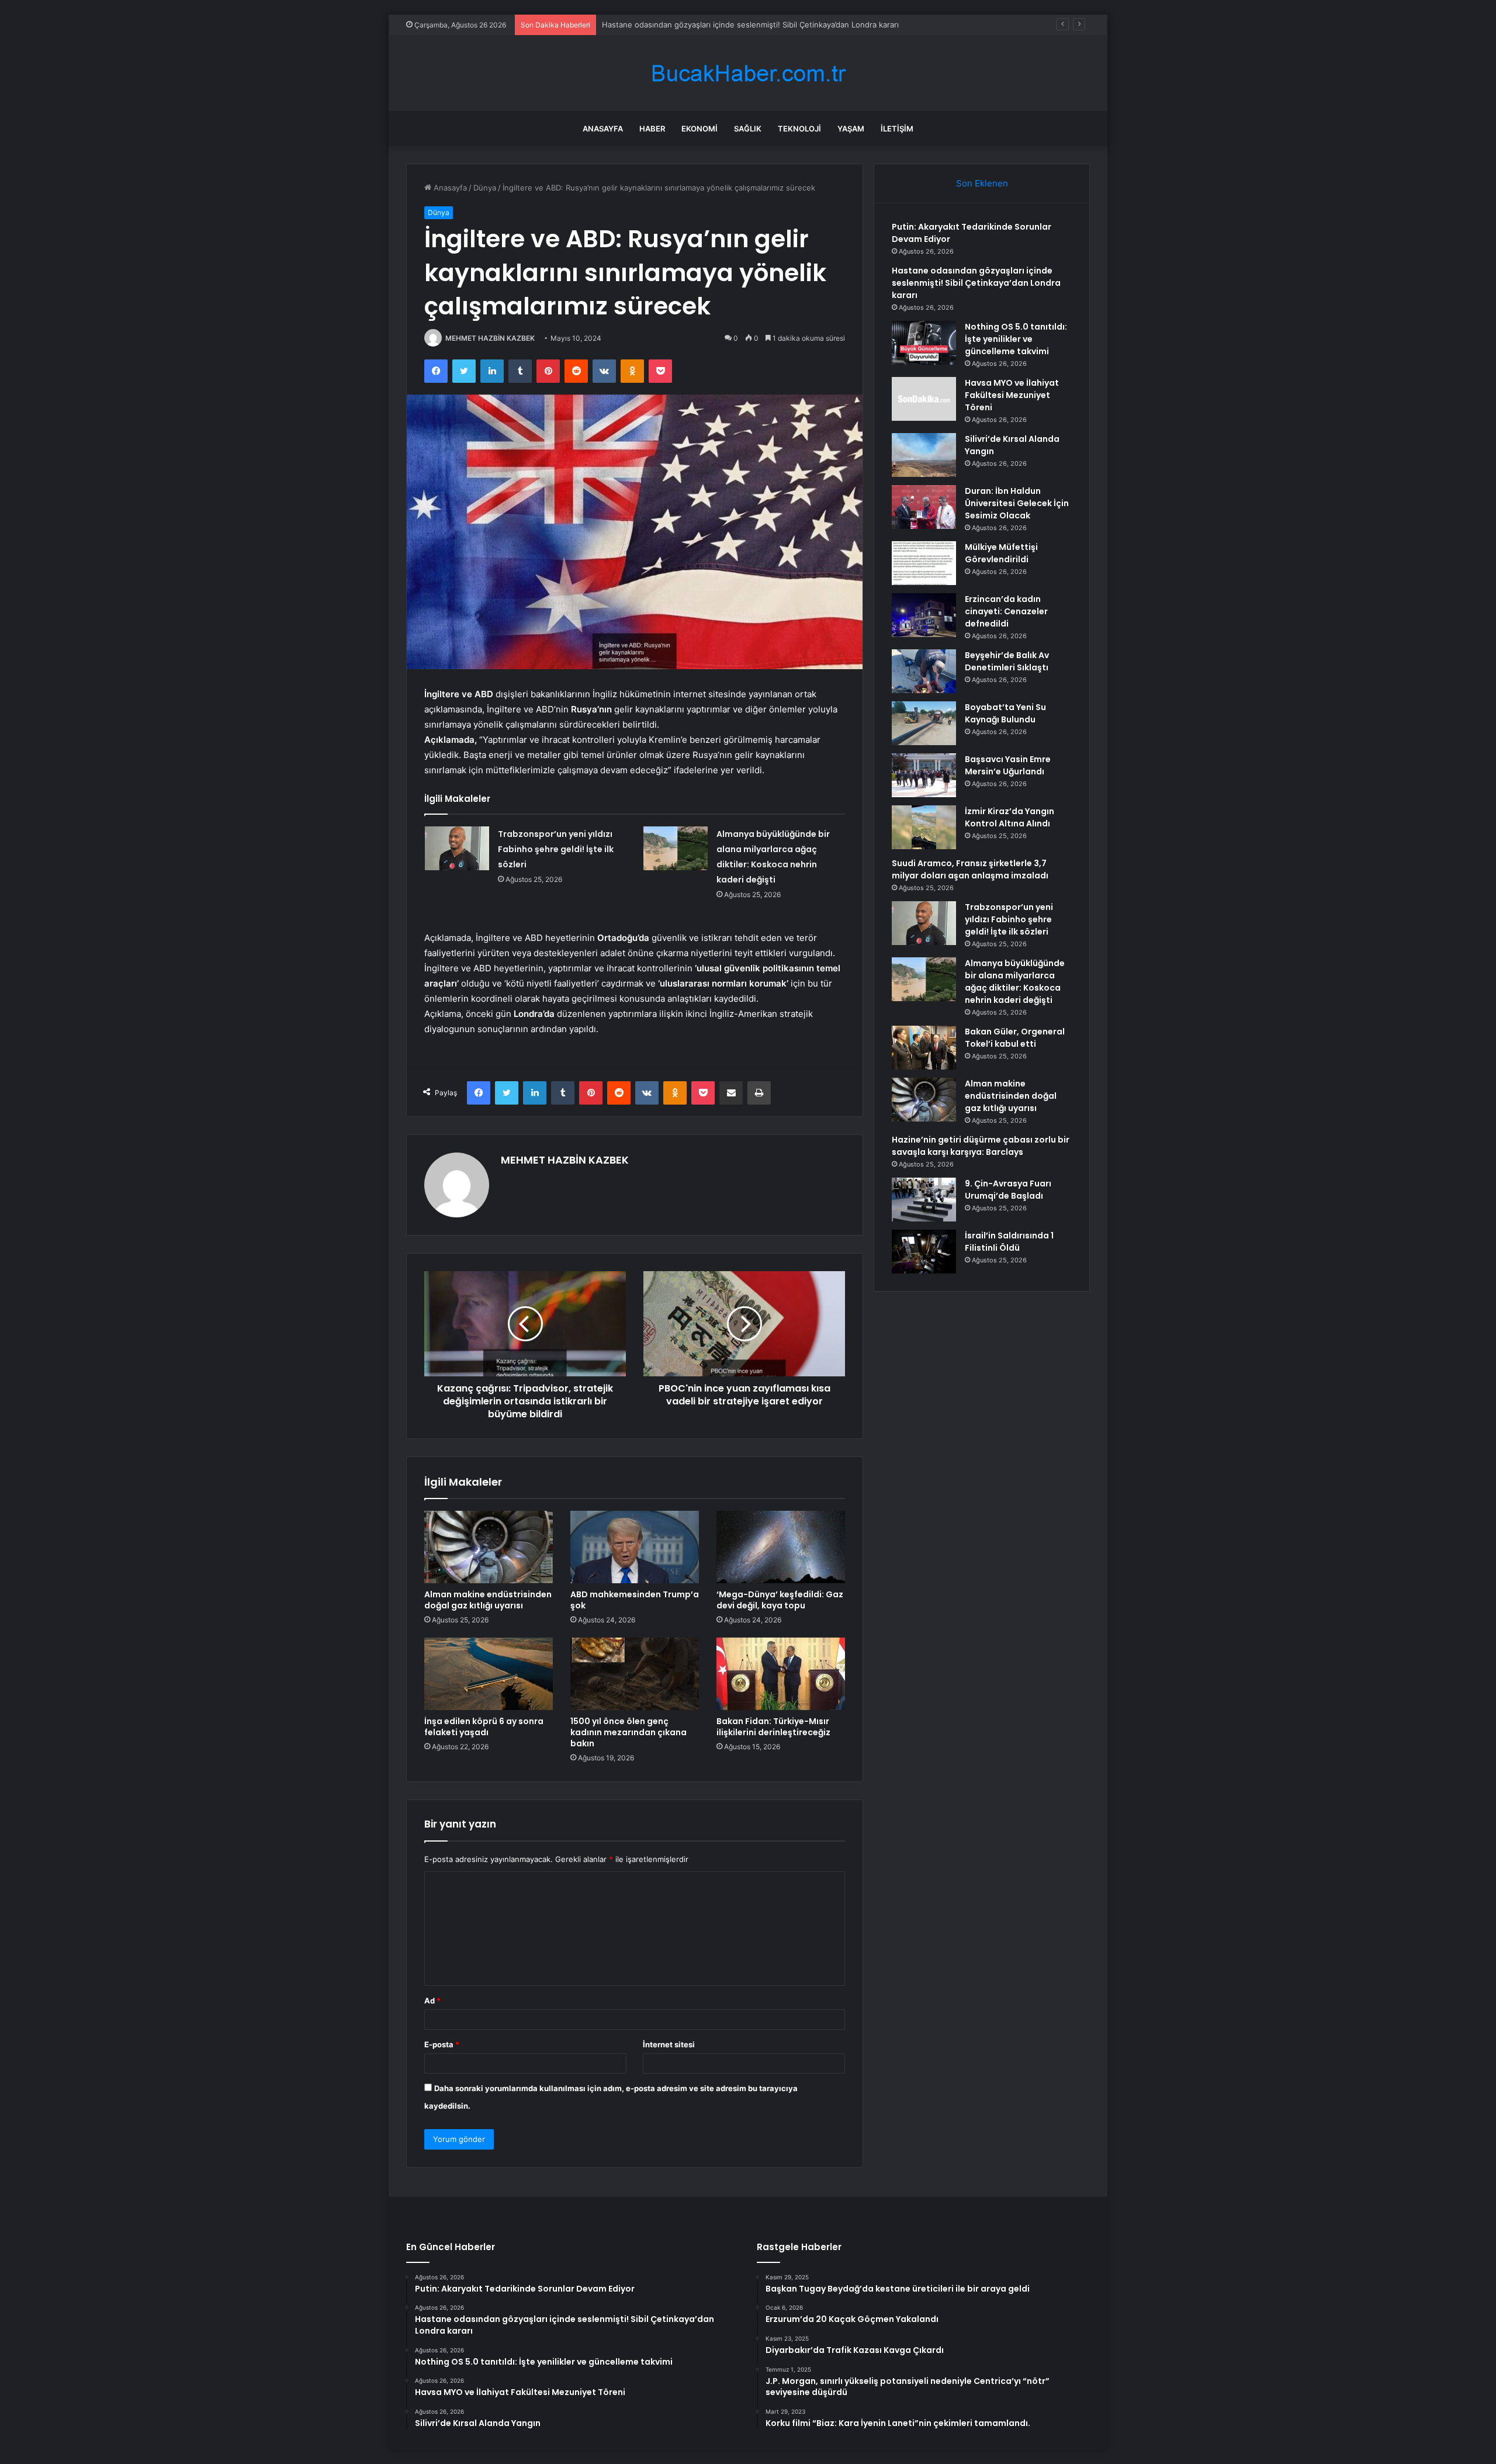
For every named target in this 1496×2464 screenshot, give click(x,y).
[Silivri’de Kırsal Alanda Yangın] (924, 455)
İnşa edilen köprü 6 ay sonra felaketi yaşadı (484, 1727)
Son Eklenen (982, 183)
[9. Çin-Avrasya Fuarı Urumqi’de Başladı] (924, 1200)
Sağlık (748, 129)
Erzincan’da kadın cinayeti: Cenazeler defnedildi (1006, 611)
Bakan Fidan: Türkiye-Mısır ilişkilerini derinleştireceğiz (773, 1727)
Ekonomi (699, 129)
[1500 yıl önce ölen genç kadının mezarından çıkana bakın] (635, 1674)
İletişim (897, 129)
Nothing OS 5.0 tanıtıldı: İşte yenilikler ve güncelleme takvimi (712, 25)
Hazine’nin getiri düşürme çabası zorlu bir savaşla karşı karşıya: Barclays (981, 1146)
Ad (432, 2001)
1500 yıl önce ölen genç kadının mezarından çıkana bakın (628, 1732)
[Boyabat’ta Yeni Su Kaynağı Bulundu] (924, 723)
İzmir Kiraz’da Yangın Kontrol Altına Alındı (1010, 817)
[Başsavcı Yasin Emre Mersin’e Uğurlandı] (924, 775)
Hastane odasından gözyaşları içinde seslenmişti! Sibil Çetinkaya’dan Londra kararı (976, 283)
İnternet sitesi (669, 2044)
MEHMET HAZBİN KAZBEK (490, 338)
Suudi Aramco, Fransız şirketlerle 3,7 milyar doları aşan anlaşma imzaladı (970, 869)
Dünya (485, 188)
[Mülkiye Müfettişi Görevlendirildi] (924, 563)
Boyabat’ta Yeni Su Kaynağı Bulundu (1005, 713)
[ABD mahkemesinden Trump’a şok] (635, 1547)
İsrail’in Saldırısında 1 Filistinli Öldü (1009, 1242)
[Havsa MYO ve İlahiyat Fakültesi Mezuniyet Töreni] (924, 399)
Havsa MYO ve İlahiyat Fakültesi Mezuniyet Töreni (1012, 395)
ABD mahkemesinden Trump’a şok (635, 1600)
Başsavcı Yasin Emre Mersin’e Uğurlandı (1008, 765)
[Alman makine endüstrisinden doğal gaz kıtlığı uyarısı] (489, 1547)
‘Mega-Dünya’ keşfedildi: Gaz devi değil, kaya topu (780, 1600)
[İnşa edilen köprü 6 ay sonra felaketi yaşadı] (489, 1674)
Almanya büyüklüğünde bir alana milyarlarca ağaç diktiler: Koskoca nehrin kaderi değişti (1015, 982)
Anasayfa (603, 129)
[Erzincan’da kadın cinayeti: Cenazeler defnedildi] (924, 615)
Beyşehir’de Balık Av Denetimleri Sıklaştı (1007, 661)
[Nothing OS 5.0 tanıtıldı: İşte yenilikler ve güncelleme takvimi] (924, 343)
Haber (652, 129)
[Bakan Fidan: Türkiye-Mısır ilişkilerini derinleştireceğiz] (781, 1674)
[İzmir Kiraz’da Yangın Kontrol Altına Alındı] (924, 827)
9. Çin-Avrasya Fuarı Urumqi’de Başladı (1008, 1190)
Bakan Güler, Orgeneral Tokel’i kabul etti (1015, 1038)
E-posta (442, 2044)
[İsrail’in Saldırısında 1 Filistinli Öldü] (924, 1252)
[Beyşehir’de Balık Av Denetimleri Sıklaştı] (924, 671)
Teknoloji (799, 129)
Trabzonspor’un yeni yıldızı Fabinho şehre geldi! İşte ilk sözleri (556, 849)
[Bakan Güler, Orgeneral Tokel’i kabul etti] (924, 1048)
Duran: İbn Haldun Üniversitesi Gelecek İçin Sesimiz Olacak (1017, 503)
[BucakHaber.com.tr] (748, 73)
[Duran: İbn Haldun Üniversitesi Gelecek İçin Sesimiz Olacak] (924, 507)
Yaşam (851, 129)
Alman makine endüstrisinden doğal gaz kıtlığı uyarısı (488, 1600)
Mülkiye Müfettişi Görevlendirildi (1001, 553)
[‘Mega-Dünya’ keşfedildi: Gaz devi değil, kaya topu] (781, 1547)
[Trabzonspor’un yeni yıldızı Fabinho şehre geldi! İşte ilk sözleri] (457, 848)
